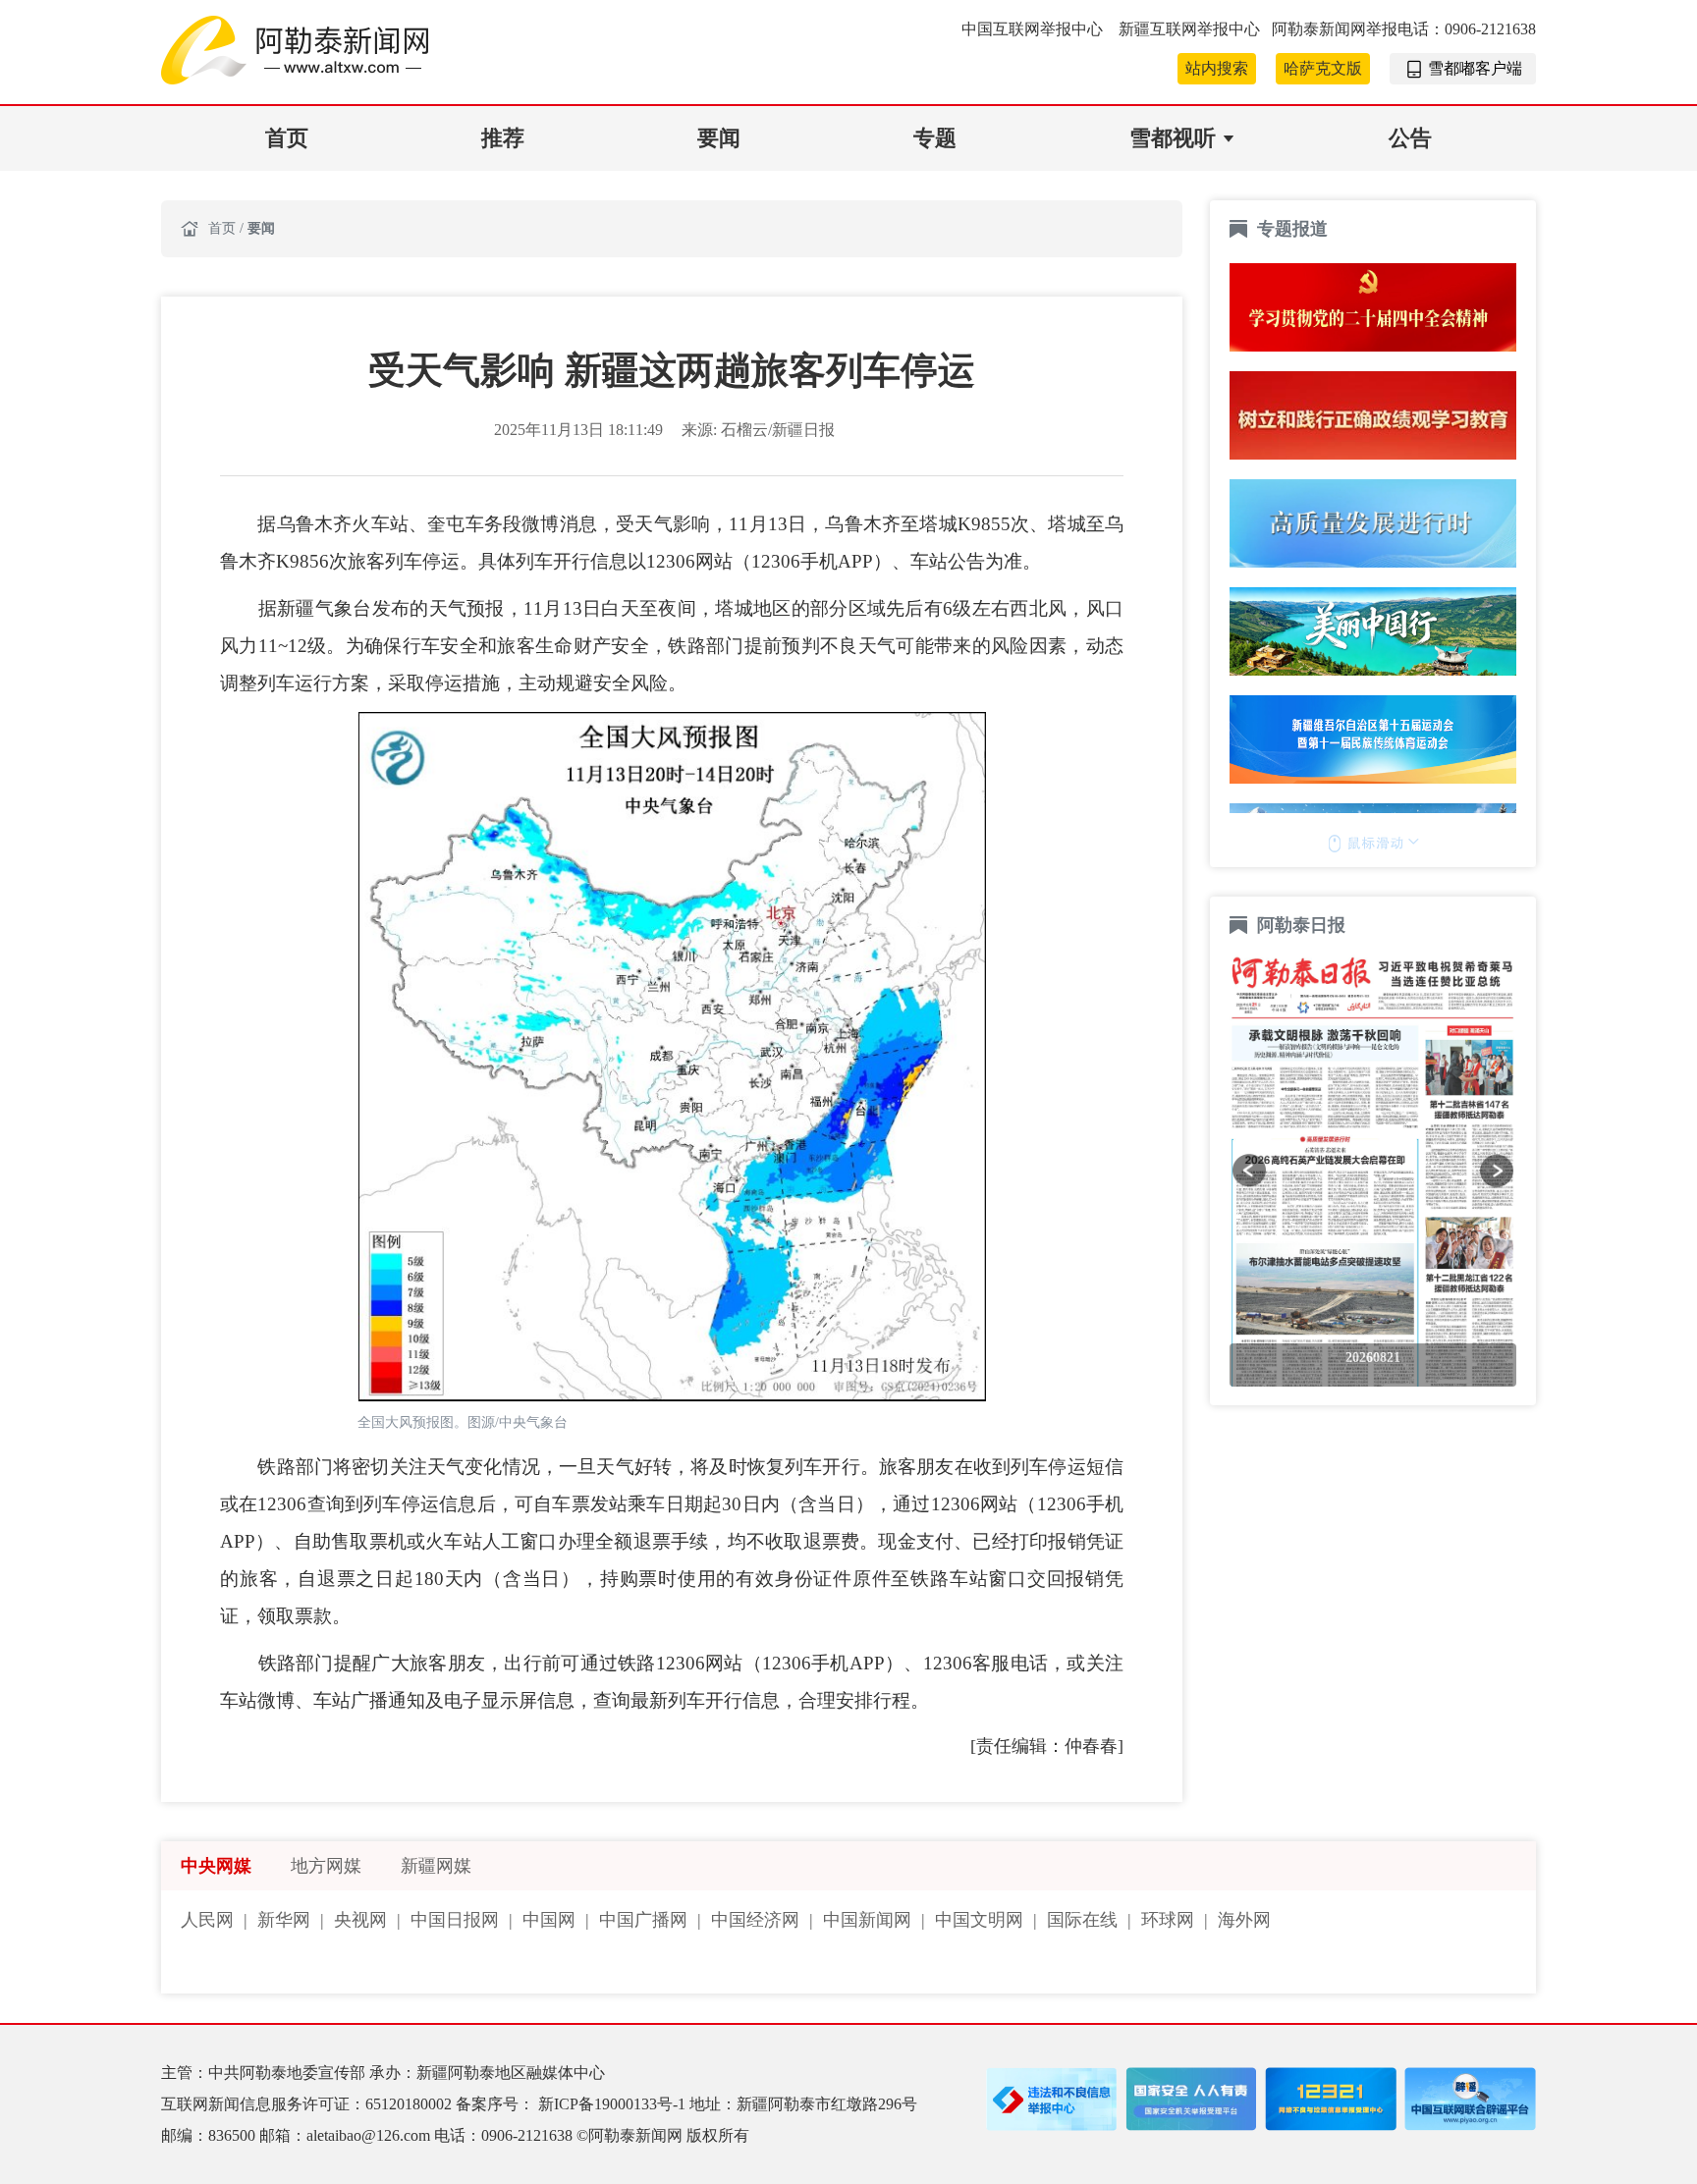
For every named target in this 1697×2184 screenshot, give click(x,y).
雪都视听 (1173, 138)
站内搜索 (1217, 68)
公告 (1410, 138)
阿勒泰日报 (1304, 925)
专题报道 (1292, 229)
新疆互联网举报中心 (1189, 29)
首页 (287, 138)
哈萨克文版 (1323, 68)
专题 (935, 138)
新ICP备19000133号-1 (614, 2104)
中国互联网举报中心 (1034, 29)
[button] (1249, 1171)
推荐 (503, 138)
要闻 (719, 138)
